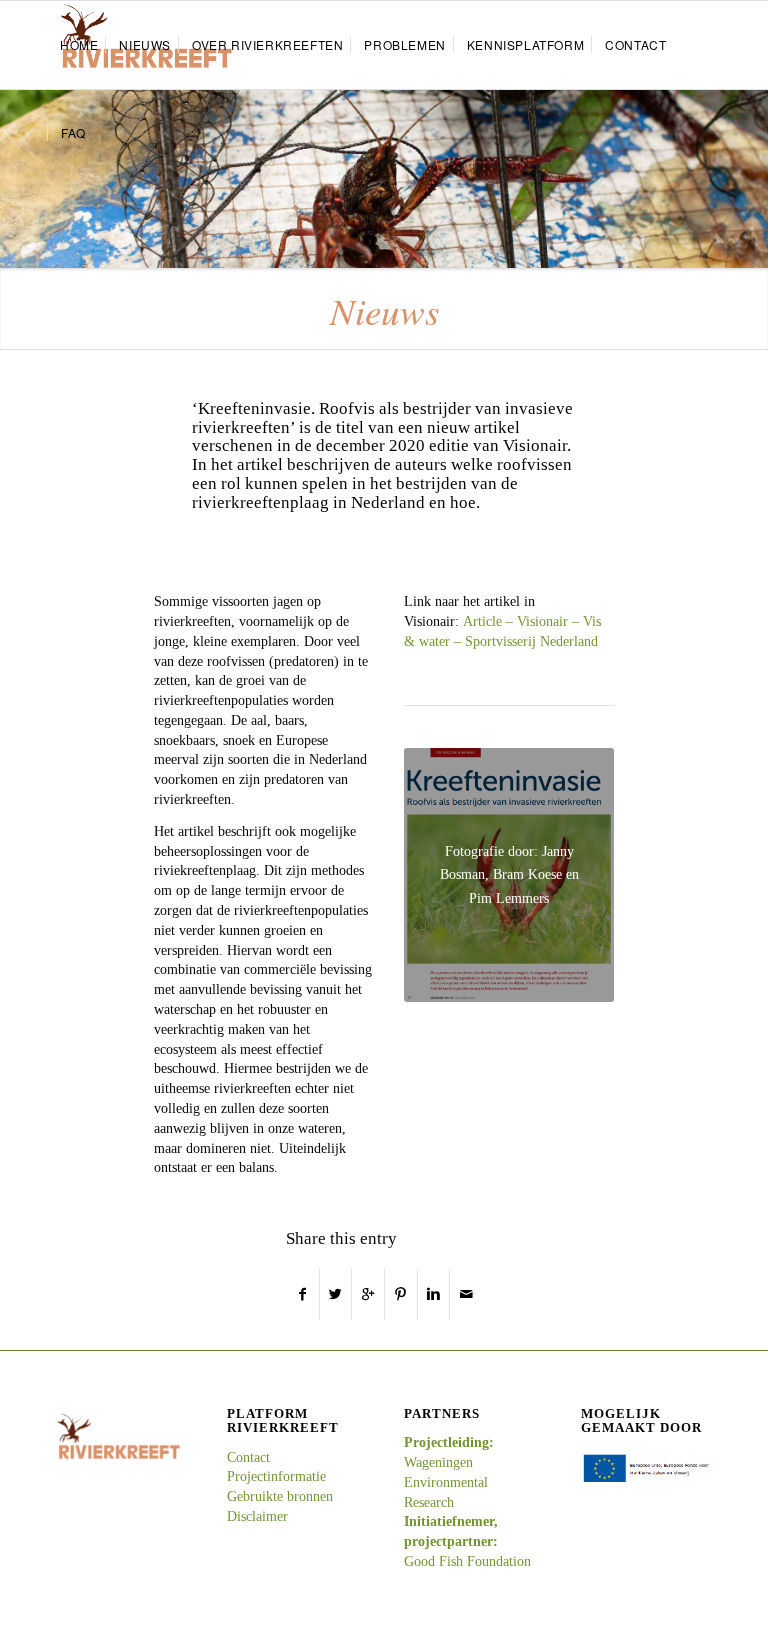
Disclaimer (257, 1516)
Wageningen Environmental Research (446, 1482)
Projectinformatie (276, 1476)
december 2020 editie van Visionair (441, 445)
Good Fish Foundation (467, 1561)
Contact (248, 1457)
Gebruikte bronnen (280, 1496)
